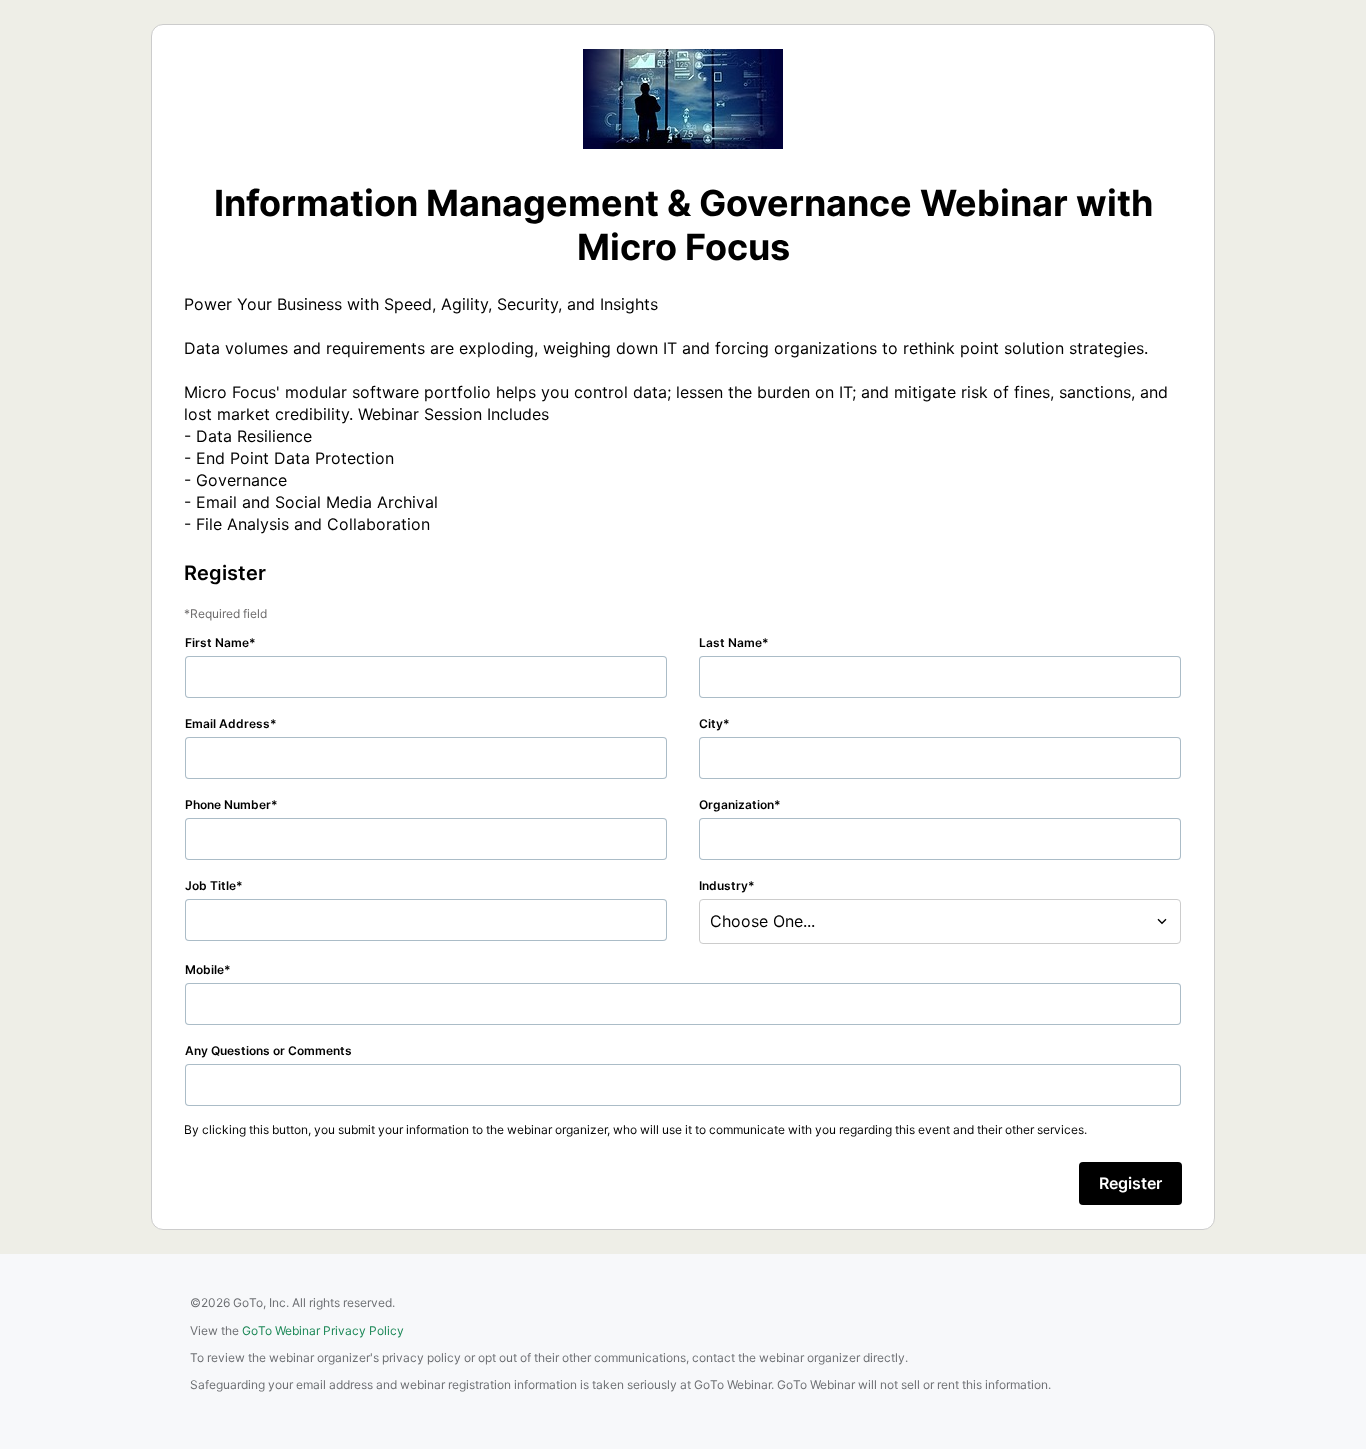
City (711, 723)
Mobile (204, 969)
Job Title (210, 885)
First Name (217, 642)
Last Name (730, 642)
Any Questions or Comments (268, 1050)
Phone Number (228, 804)
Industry (723, 885)
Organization (736, 804)
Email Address (227, 723)
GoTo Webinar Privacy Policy (323, 1330)
